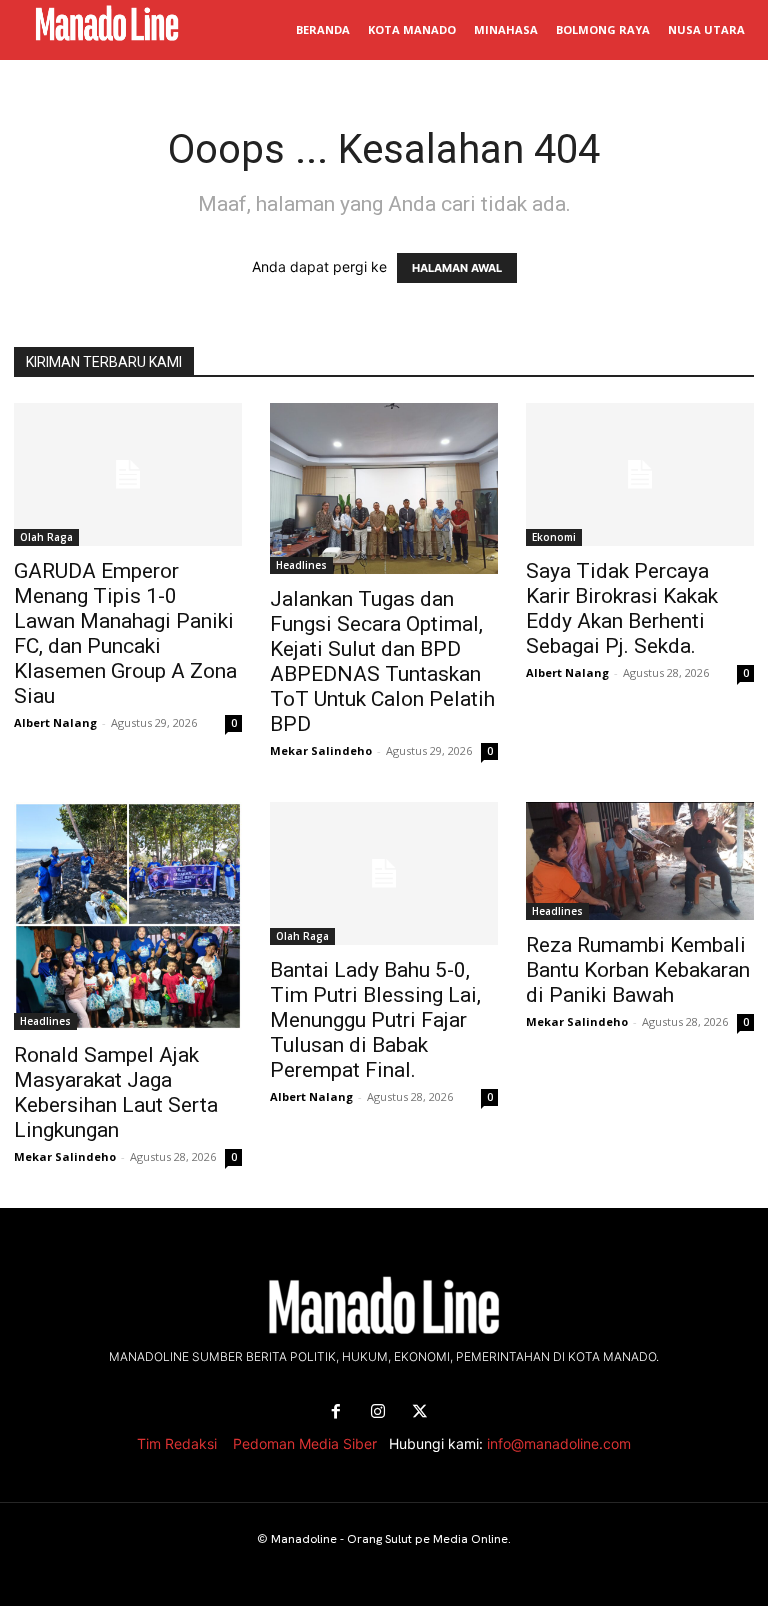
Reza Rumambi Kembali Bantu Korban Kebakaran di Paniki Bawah (638, 970)
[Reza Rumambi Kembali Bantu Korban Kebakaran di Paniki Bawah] (640, 861)
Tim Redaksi (177, 1443)
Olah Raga (46, 537)
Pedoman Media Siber (305, 1443)
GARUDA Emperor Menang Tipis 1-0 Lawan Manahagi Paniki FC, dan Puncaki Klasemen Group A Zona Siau (125, 633)
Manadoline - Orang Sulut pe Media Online (389, 1539)
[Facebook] (336, 1412)
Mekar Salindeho (321, 750)
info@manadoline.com (559, 1443)
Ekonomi (554, 537)
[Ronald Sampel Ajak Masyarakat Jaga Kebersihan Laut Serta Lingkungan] (128, 916)
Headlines (301, 565)
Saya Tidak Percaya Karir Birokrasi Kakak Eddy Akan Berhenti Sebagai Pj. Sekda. (622, 608)
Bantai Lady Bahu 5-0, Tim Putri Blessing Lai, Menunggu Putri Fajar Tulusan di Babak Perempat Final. (375, 1020)
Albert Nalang (55, 722)
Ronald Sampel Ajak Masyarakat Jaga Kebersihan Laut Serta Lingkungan (116, 1092)
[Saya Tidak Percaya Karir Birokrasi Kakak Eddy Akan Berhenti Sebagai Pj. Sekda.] (640, 474)
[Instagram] (378, 1412)
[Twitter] (420, 1412)
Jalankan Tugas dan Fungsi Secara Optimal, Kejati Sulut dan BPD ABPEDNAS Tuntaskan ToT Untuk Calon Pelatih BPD (382, 661)
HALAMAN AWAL (457, 268)
